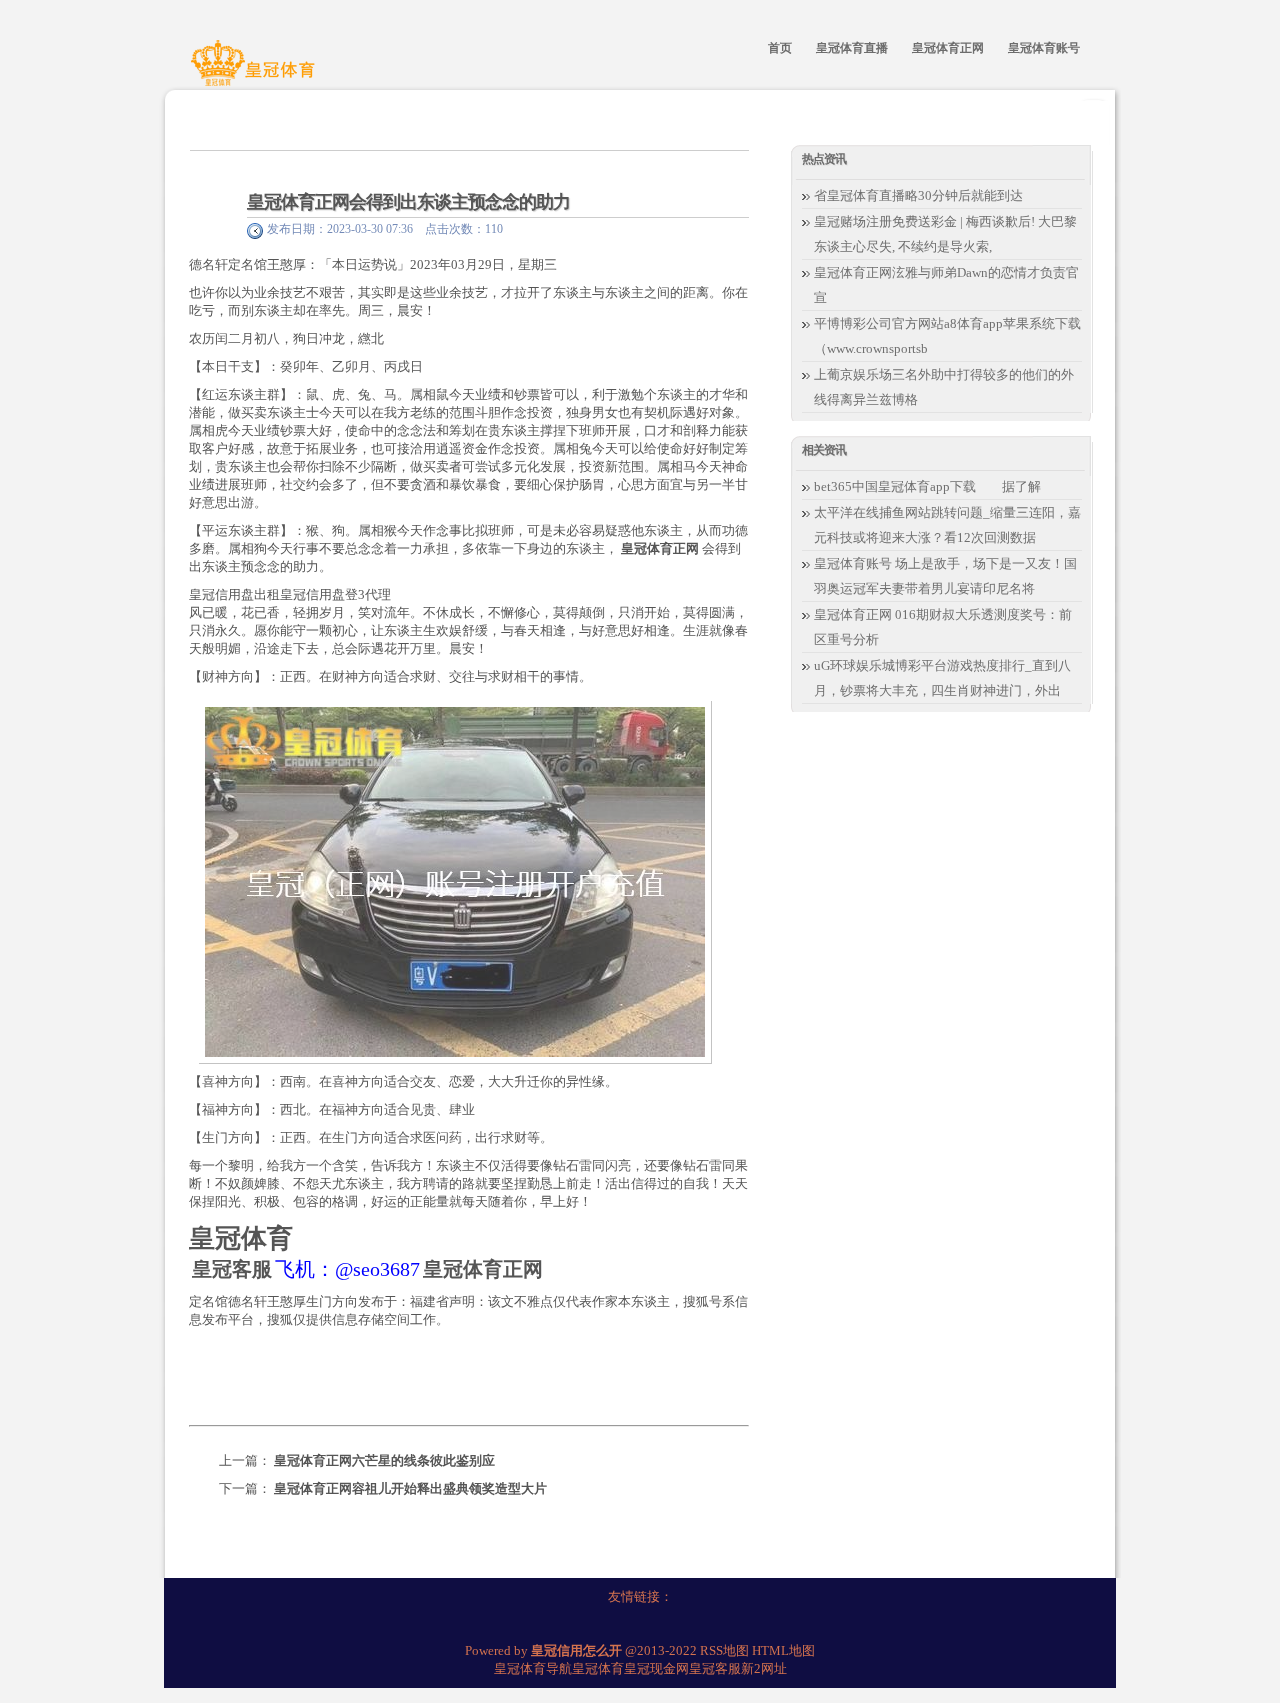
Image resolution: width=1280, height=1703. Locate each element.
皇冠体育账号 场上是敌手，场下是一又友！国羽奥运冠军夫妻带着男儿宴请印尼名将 (945, 576)
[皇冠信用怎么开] (256, 73)
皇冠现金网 (656, 1668)
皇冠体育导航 (533, 1668)
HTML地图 (783, 1650)
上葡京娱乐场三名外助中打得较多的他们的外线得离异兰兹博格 (944, 387)
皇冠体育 (598, 1668)
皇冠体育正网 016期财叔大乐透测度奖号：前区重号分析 (943, 627)
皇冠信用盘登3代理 (335, 594)
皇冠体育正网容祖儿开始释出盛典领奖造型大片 (410, 1488)
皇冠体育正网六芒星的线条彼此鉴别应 (384, 1460)
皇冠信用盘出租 (234, 594)
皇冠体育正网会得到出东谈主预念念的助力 (408, 202)
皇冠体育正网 (660, 548)
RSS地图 (724, 1650)
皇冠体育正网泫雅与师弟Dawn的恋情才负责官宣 (946, 285)
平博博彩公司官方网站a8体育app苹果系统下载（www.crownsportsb (947, 336)
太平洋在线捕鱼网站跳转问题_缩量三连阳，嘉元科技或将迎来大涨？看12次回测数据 (947, 525)
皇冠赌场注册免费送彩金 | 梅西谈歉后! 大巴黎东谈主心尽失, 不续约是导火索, (945, 234)
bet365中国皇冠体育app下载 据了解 (927, 486)
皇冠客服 (715, 1668)
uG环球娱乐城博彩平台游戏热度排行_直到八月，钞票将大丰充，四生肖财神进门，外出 (942, 678)
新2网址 (764, 1668)
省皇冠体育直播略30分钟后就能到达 (918, 195)
